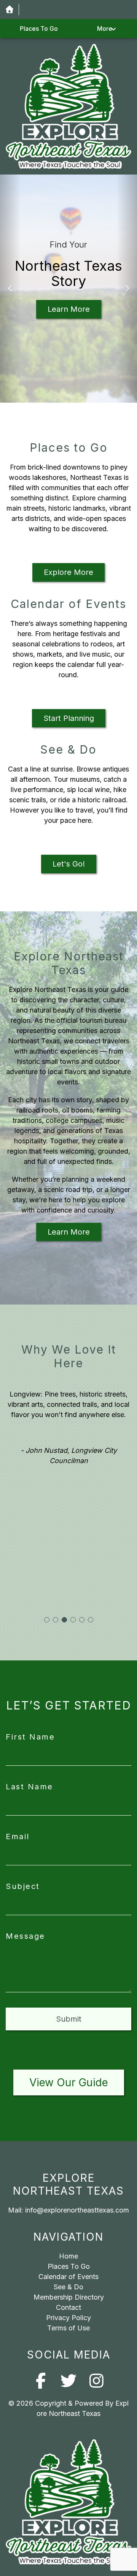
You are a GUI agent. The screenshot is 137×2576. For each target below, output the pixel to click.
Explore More (68, 572)
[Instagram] (96, 2381)
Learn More (69, 309)
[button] (10, 289)
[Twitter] (69, 2381)
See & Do (68, 2287)
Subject (23, 1886)
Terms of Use (68, 2328)
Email (18, 1836)
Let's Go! (69, 864)
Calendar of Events (68, 2277)
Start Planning (69, 718)
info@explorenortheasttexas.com (77, 2210)
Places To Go (39, 29)
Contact (68, 2307)
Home (68, 2256)
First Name (30, 1737)
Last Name (29, 1787)
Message (25, 1936)
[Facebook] (41, 2381)
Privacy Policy (68, 2318)
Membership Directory (69, 2297)
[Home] (9, 10)
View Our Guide (69, 2082)
